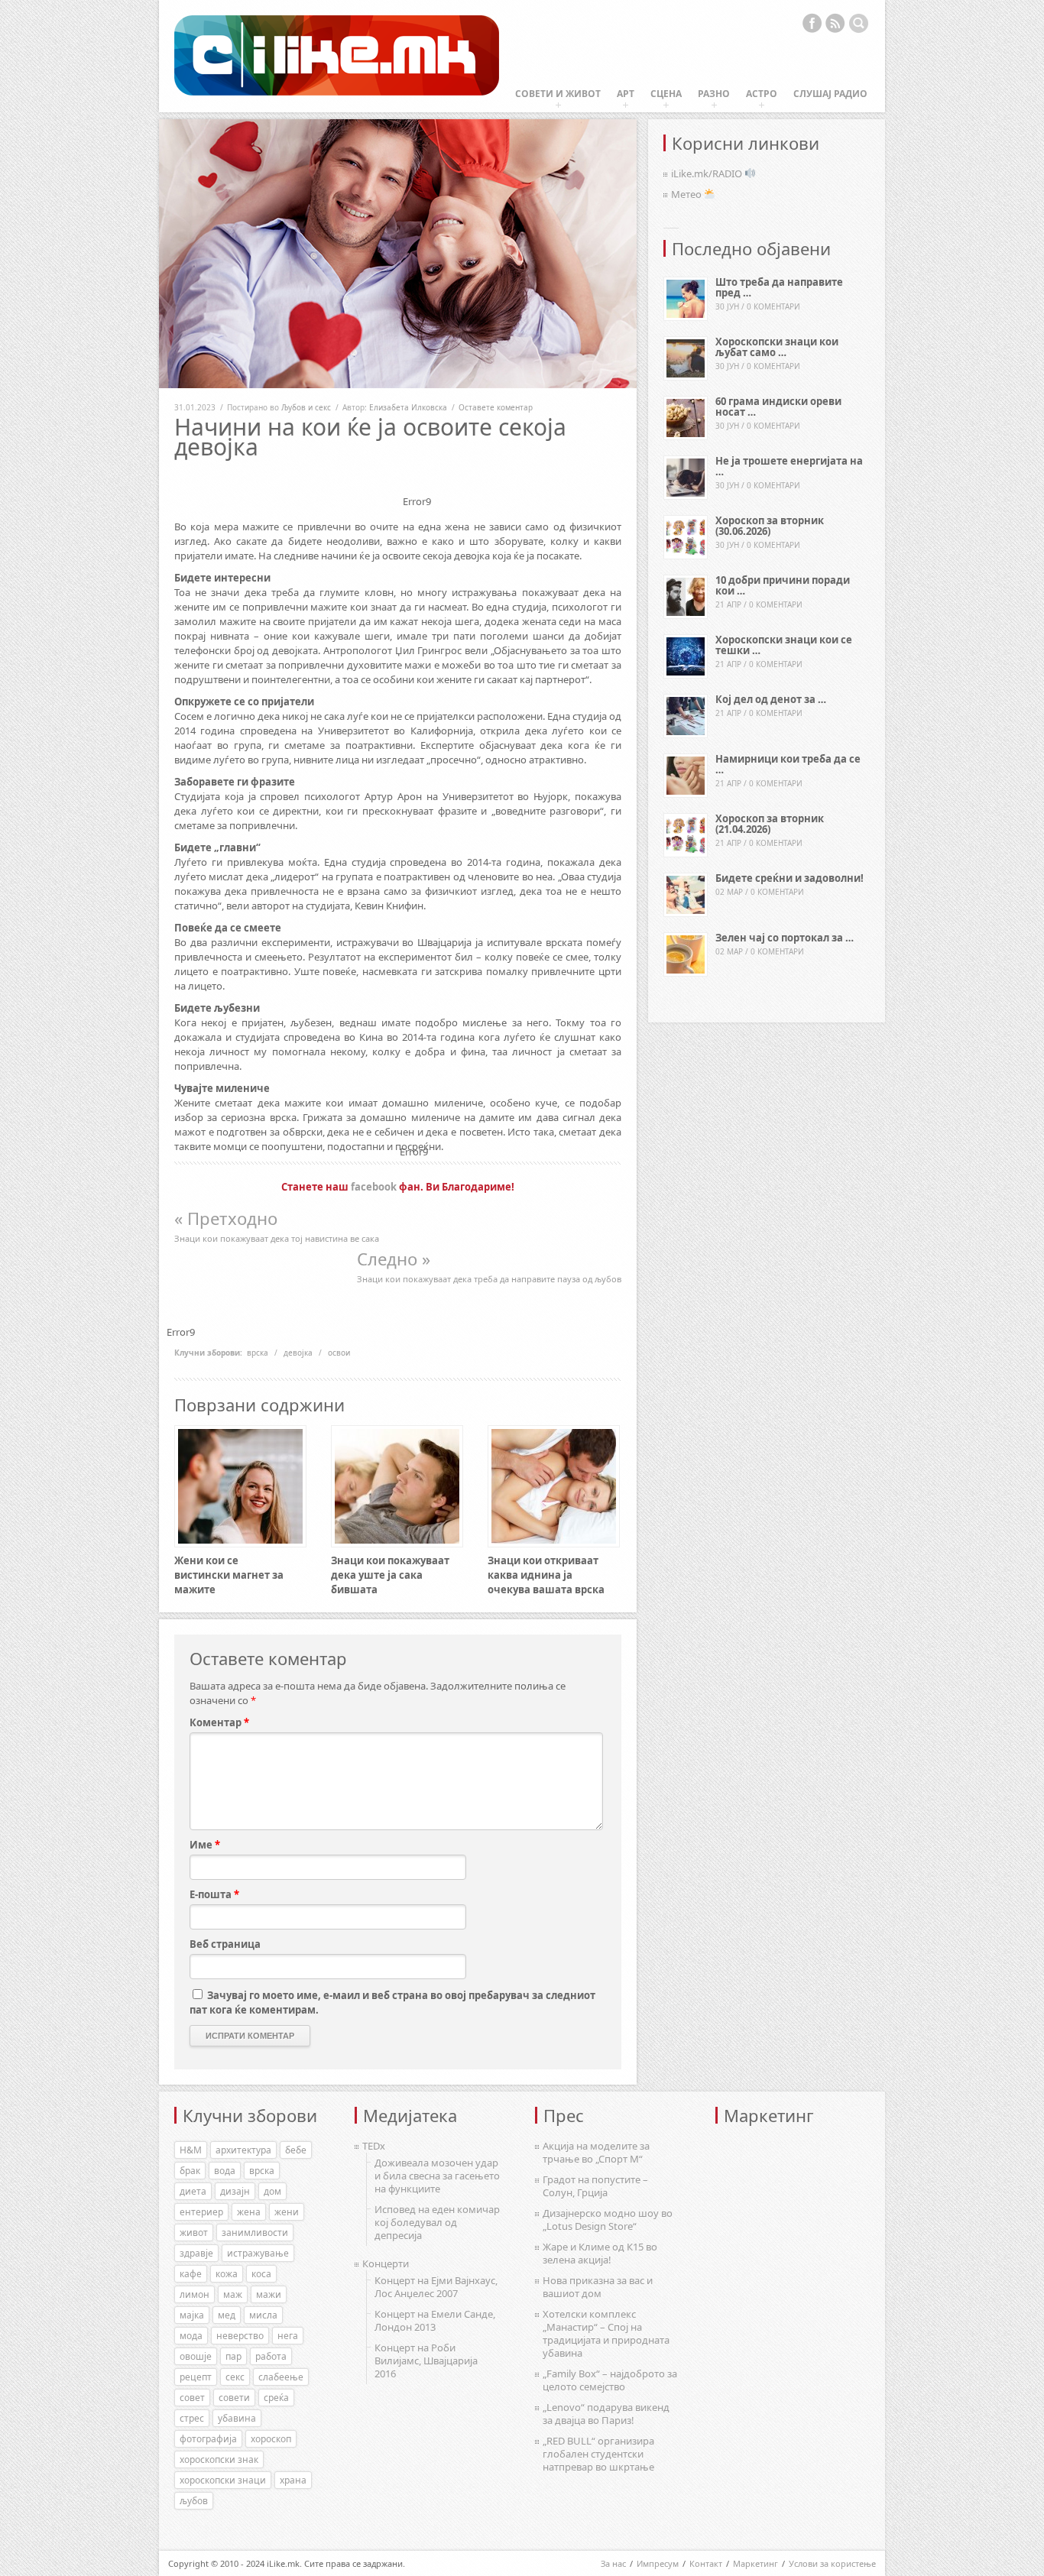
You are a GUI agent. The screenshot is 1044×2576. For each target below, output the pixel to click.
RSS (835, 23)
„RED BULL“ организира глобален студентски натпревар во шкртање (598, 2454)
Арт (626, 94)
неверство (240, 2336)
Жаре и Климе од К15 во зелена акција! (600, 2253)
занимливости (255, 2233)
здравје (196, 2253)
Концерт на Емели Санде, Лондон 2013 (435, 2320)
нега (288, 2336)
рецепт (196, 2377)
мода (191, 2336)
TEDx (374, 2146)
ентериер (201, 2212)
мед (227, 2315)
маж (233, 2294)
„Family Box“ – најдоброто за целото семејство (610, 2380)
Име (205, 1845)
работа (271, 2356)
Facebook (812, 23)
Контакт (706, 2563)
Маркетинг (755, 2563)
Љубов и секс (306, 407)
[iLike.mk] (337, 56)
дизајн (235, 2191)
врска (258, 1353)
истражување (258, 2253)
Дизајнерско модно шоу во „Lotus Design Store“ (608, 2220)
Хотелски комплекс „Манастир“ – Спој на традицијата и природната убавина (606, 2333)
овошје (196, 2356)
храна (293, 2480)
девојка (298, 1353)
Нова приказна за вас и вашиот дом (598, 2287)
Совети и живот (558, 94)
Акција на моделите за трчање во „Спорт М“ (596, 2152)
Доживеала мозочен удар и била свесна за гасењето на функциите (437, 2176)
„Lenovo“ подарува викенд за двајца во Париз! (606, 2414)
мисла (263, 2315)
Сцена (666, 94)
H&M (191, 2150)
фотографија (208, 2439)
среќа (276, 2398)
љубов (194, 2501)
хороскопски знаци (223, 2480)
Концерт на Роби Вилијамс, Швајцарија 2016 (426, 2361)
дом (272, 2191)
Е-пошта (214, 1894)
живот (194, 2233)
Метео (687, 194)
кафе (191, 2274)
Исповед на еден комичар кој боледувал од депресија (437, 2222)
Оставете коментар (496, 407)
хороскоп (271, 2439)
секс (235, 2377)
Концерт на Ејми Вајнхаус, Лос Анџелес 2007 (436, 2287)
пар (233, 2356)
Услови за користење (832, 2563)
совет (192, 2398)
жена (249, 2212)
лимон (195, 2294)
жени (287, 2212)
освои (339, 1353)
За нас (613, 2563)
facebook (374, 1187)
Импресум (658, 2563)
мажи (269, 2294)
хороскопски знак (219, 2459)
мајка (192, 2315)
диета (193, 2191)
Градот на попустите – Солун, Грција (595, 2186)
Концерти (386, 2263)
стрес (192, 2418)
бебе (296, 2150)
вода (225, 2171)
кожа (227, 2274)
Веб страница (225, 1944)
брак (190, 2171)
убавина (237, 2418)
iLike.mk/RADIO (708, 173)
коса (261, 2274)
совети (234, 2398)
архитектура (243, 2150)
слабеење (281, 2377)
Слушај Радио (830, 94)
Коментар (219, 1722)
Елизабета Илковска (408, 407)
